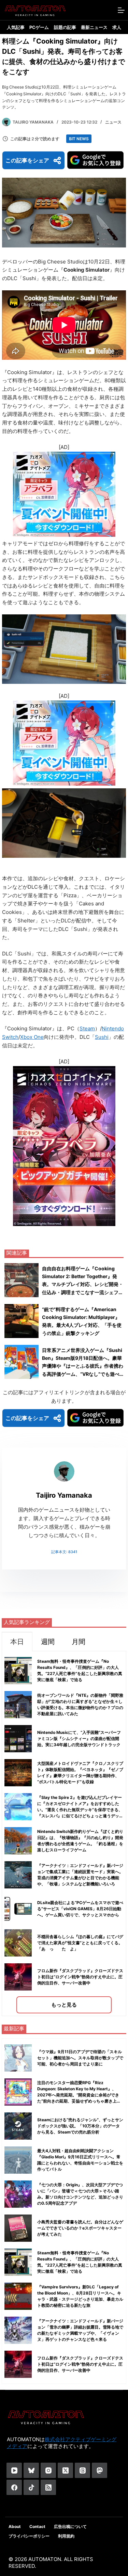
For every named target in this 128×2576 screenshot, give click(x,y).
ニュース (113, 122)
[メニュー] (121, 10)
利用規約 (66, 2536)
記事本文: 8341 (64, 1552)
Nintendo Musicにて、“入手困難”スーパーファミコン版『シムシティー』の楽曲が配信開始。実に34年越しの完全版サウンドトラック (79, 1738)
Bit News (79, 139)
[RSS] (48, 2487)
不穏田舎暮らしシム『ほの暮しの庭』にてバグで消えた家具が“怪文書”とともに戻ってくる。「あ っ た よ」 (80, 1943)
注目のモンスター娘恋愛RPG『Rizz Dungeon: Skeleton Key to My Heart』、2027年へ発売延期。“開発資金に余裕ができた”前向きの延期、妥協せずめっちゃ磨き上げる (79, 2095)
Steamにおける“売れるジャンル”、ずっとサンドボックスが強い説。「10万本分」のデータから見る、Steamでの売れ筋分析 (80, 2126)
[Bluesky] (31, 2470)
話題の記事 (65, 27)
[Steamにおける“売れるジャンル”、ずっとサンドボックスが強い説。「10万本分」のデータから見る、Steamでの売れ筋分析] (18, 2126)
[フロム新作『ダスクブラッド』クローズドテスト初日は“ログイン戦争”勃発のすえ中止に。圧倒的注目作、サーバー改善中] (18, 2364)
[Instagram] (48, 2470)
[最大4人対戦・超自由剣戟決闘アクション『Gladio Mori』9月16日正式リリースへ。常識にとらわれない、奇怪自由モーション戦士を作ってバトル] (18, 2160)
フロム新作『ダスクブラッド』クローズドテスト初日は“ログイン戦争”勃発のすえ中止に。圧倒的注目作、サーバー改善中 (80, 1977)
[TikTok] (31, 2487)
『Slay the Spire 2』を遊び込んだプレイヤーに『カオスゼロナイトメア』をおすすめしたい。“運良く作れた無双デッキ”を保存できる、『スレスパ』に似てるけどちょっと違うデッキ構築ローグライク (80, 1810)
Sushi (102, 1037)
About (15, 2526)
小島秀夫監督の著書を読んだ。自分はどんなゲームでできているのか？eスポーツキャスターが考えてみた (80, 2228)
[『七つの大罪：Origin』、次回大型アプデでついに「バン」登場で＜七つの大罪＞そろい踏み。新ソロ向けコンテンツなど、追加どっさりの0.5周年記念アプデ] (18, 2194)
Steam (87, 1028)
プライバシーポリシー (29, 2536)
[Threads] (82, 2470)
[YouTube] (14, 2470)
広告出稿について (70, 2526)
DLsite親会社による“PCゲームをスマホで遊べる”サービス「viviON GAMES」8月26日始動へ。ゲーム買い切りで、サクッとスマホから (80, 1909)
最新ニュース (94, 27)
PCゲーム (39, 27)
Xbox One (32, 1037)
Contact (37, 2526)
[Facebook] (14, 2487)
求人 (117, 27)
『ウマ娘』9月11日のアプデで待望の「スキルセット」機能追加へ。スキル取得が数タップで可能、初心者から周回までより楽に (80, 2058)
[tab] (17, 1641)
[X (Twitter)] (65, 2470)
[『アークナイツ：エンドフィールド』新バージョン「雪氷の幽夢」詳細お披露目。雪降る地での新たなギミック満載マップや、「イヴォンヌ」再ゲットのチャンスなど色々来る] (18, 2330)
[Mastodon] (99, 2470)
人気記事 (16, 27)
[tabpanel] (64, 1833)
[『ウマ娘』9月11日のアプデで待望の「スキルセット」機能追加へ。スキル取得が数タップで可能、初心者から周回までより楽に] (18, 2058)
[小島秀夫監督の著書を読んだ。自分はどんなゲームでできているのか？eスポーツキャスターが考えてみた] (18, 2228)
